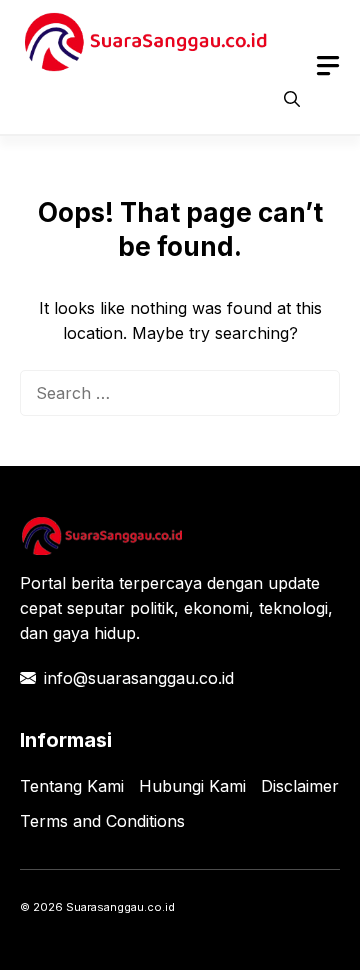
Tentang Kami (72, 786)
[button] (292, 99)
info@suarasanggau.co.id (139, 678)
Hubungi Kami (192, 786)
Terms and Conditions (102, 821)
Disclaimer (300, 786)
